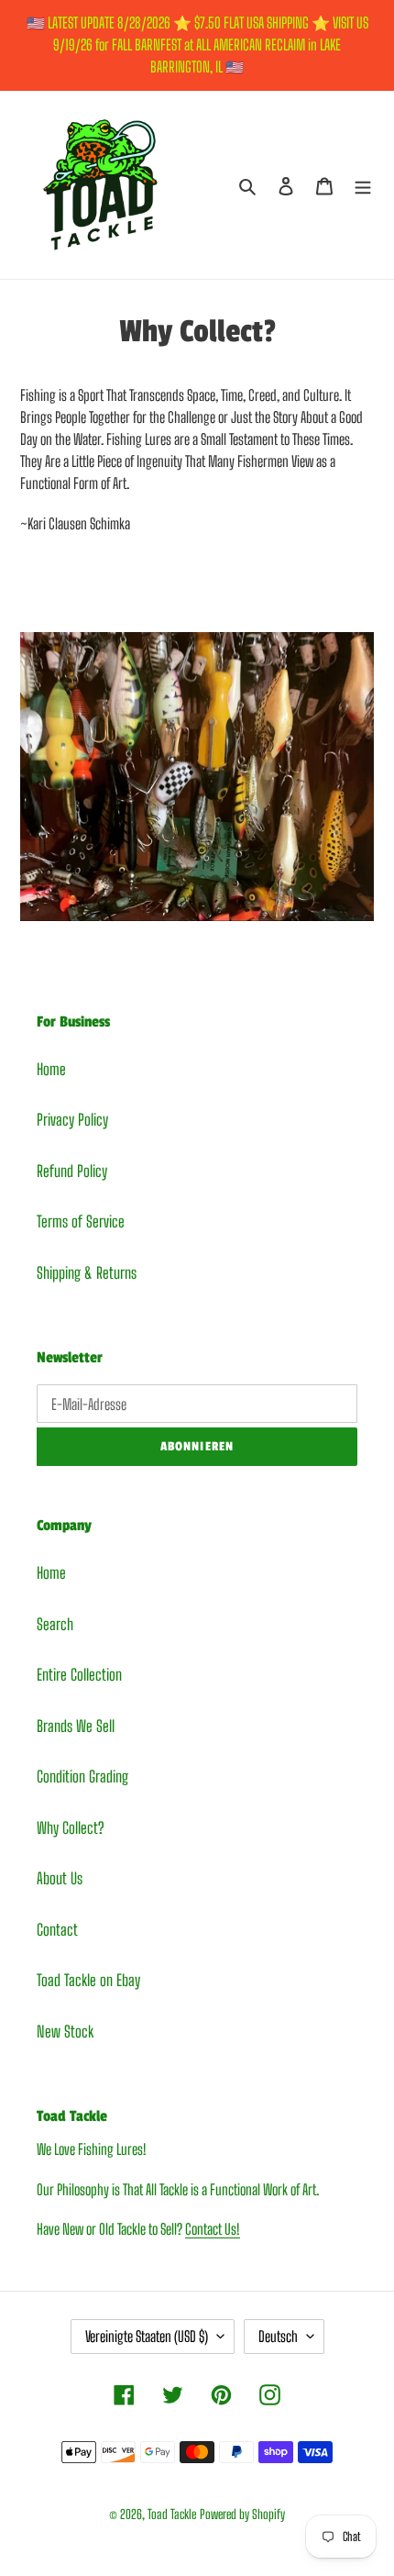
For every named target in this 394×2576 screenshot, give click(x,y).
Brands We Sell (76, 1726)
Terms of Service (81, 1221)
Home (51, 1069)
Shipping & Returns (87, 1273)
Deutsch (278, 2336)
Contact (57, 1930)
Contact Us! (213, 2229)
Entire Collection (79, 1675)
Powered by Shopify (242, 2514)
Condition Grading (82, 1777)
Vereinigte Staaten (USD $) (147, 2336)
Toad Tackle (172, 2514)
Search (55, 1624)
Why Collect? (70, 1828)
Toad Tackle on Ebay (88, 1980)
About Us (60, 1878)
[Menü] (363, 185)
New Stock (65, 2032)
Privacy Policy (72, 1120)
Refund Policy (72, 1171)
